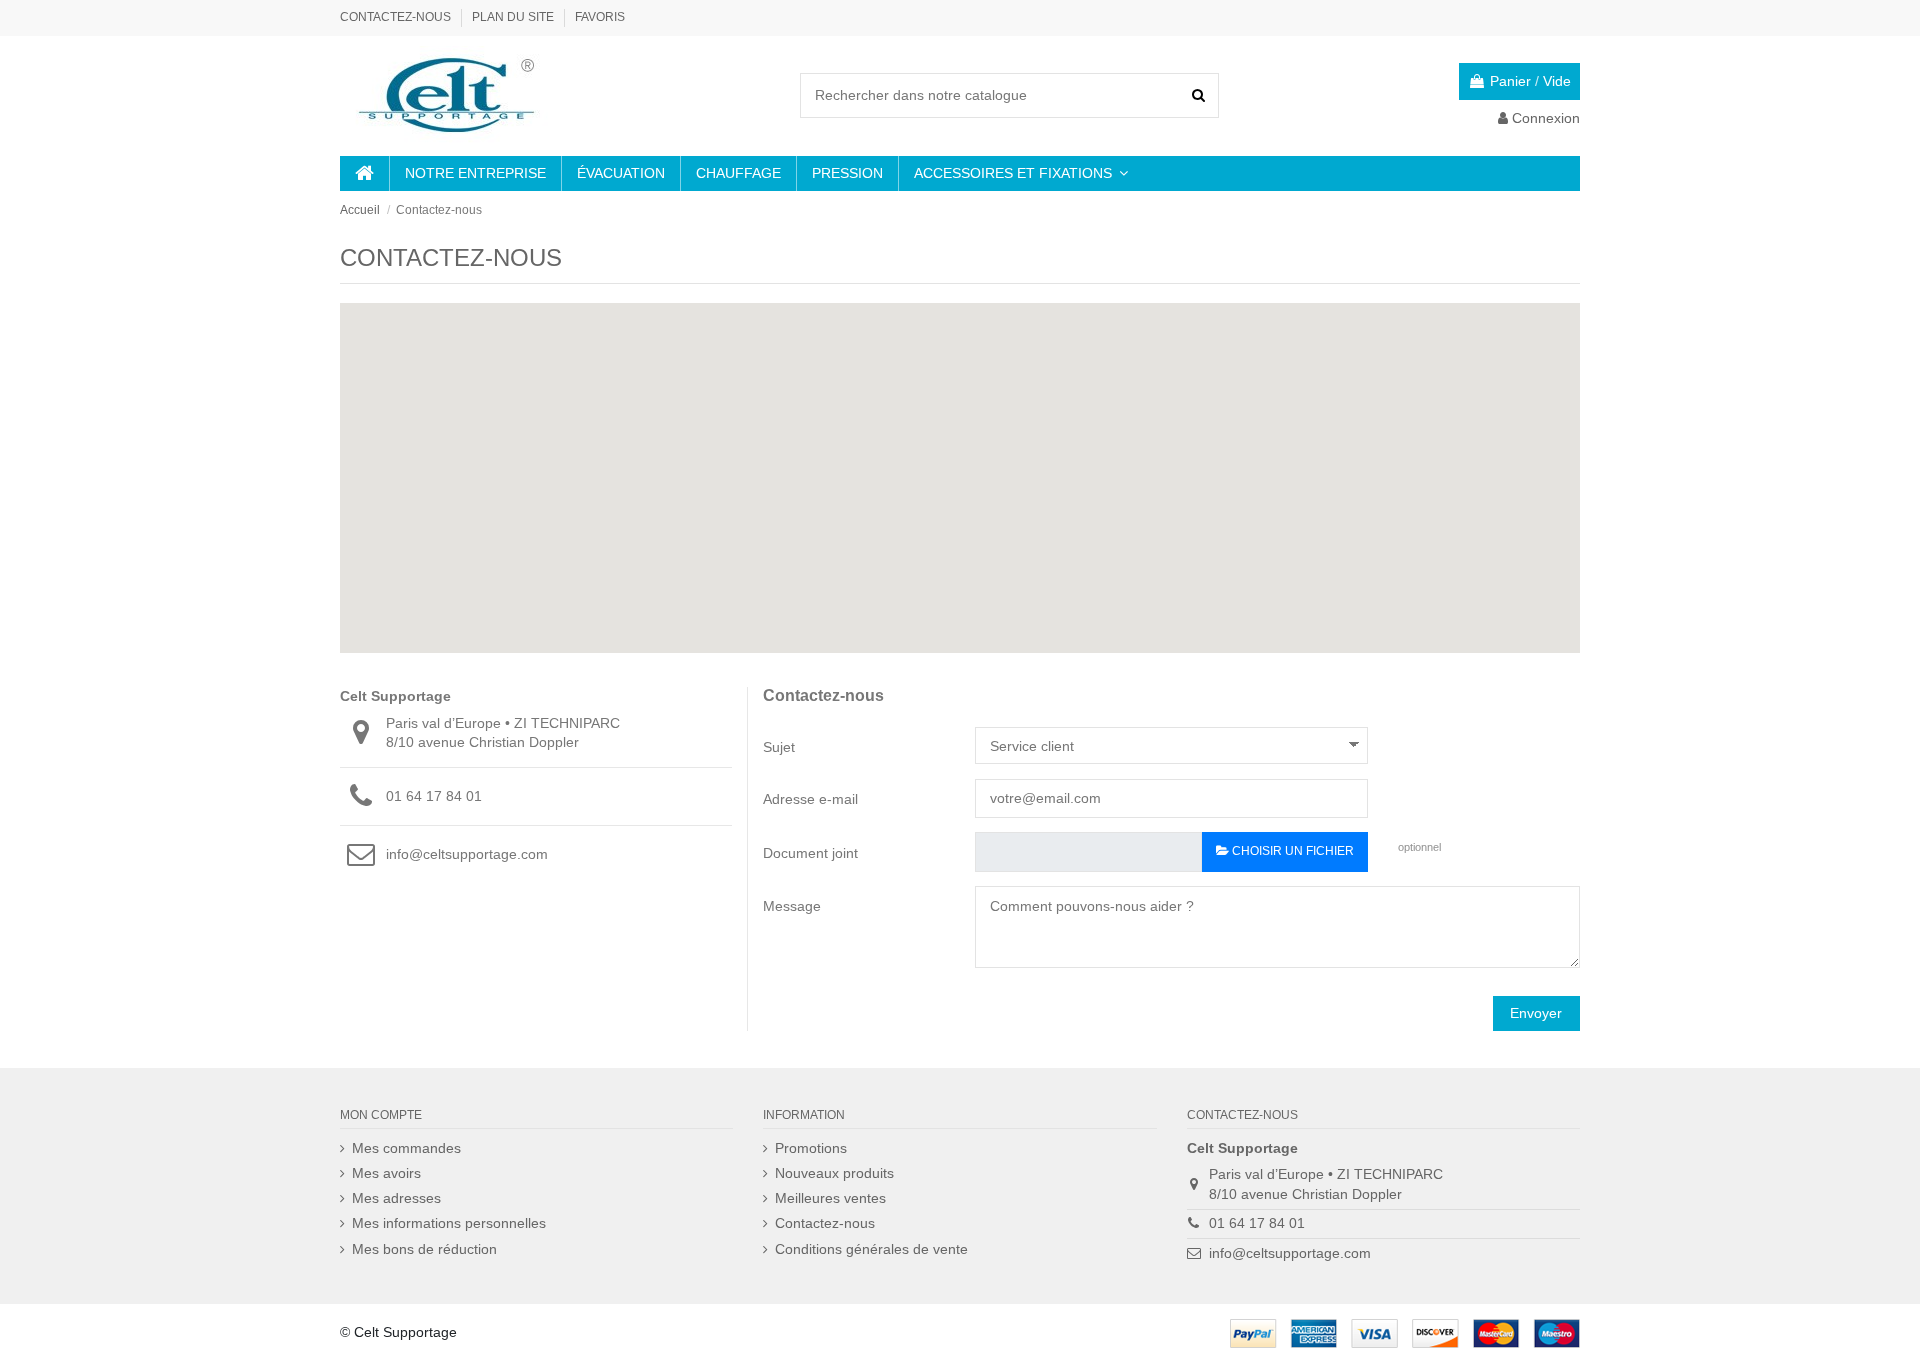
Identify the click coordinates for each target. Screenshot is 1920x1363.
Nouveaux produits (834, 1173)
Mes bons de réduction (424, 1249)
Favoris (600, 17)
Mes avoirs (386, 1173)
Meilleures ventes (830, 1198)
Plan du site (514, 17)
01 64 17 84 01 (434, 796)
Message (792, 906)
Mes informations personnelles (449, 1223)
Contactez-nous (397, 17)
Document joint (810, 853)
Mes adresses (396, 1198)
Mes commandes (406, 1148)
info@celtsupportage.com (467, 854)
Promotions (811, 1148)
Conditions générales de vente (871, 1249)
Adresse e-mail (810, 799)
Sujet (779, 747)
